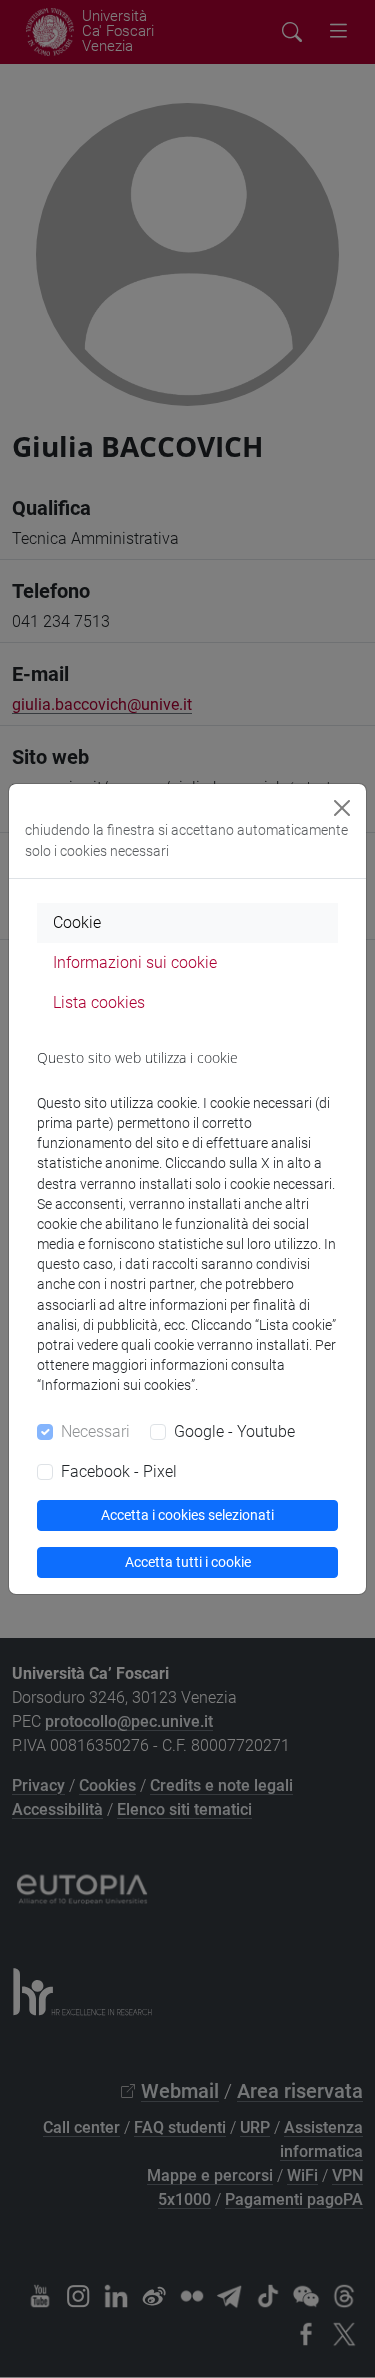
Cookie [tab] (77, 922)
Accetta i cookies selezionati (187, 1515)
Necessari (95, 1431)
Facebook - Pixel (119, 1471)
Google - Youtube (234, 1431)
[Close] (342, 808)
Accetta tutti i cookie (188, 1562)
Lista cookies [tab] (99, 1002)
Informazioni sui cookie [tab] (135, 962)
